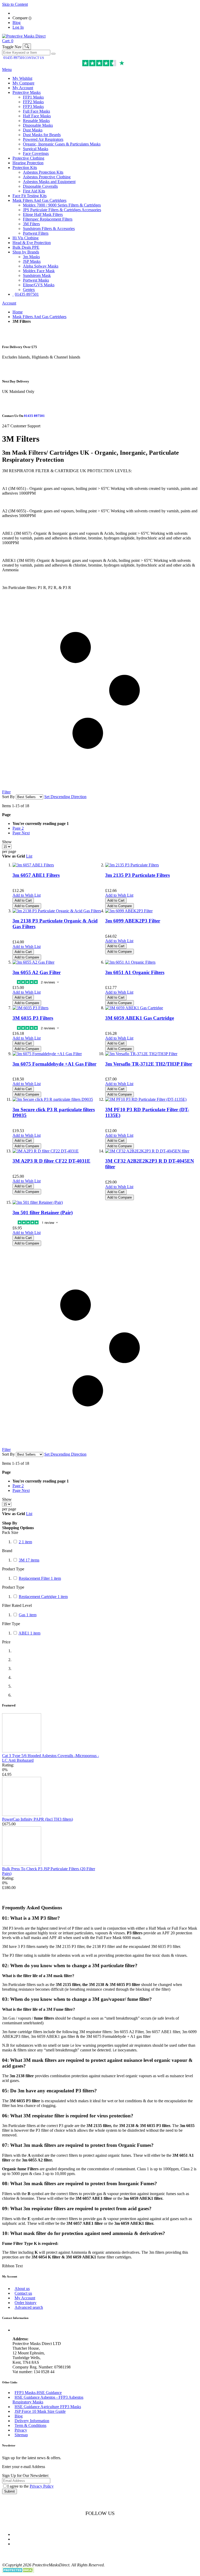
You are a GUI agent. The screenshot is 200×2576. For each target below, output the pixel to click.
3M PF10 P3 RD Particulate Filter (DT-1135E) (147, 1112)
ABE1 (29, 1633)
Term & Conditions (30, 2425)
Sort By (8, 797)
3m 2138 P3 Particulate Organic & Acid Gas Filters (55, 924)
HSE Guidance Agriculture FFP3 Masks (48, 2407)
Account (9, 303)
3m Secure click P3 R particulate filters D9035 (54, 1112)
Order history (26, 2303)
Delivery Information (32, 2421)
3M (29, 1560)
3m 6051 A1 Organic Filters (135, 972)
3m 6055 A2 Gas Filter (37, 972)
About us (22, 2289)
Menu (7, 69)
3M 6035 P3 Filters (33, 1018)
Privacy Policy (42, 2486)
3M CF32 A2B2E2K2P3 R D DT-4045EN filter (150, 1164)
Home (18, 312)
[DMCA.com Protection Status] (18, 2571)
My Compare (23, 83)
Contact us (23, 2293)
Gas (28, 1615)
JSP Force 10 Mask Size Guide (40, 2411)
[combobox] (26, 53)
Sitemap (21, 2435)
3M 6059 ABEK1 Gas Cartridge (140, 1018)
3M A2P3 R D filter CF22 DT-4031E (51, 1161)
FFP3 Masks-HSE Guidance (38, 2393)
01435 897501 (14, 58)
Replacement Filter (40, 1578)
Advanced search (29, 2307)
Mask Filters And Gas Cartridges (39, 317)
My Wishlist (22, 78)
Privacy (21, 2430)
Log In (18, 27)
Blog (17, 23)
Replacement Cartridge (43, 1597)
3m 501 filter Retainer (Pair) (43, 1213)
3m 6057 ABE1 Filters (36, 875)
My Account (23, 88)
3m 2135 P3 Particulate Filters (137, 875)
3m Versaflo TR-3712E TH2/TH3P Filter (149, 1064)
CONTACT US (34, 58)
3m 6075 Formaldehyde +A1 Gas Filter (54, 1064)
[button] (27, 895)
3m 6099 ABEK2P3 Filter (133, 921)
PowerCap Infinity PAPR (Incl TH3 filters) (37, 1819)
